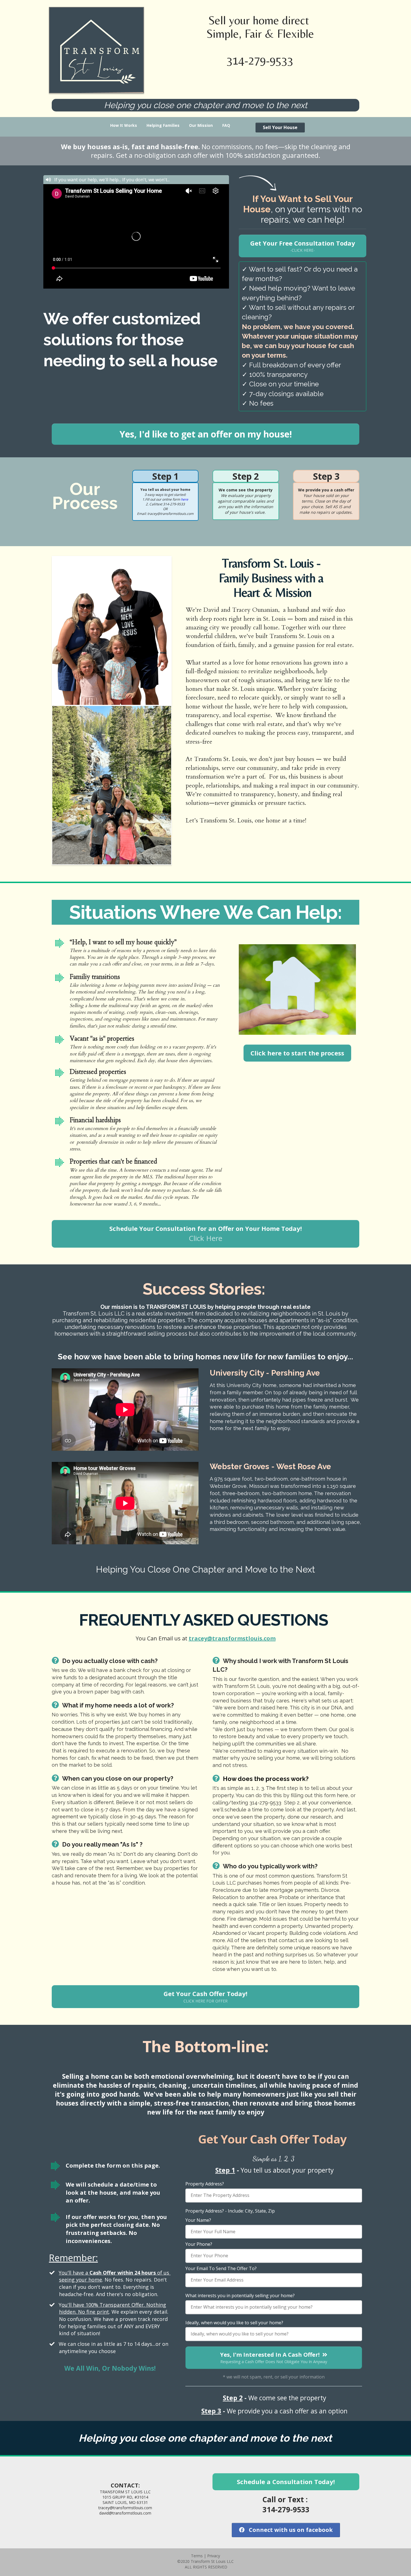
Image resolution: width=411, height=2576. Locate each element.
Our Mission (201, 125)
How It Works (124, 125)
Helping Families (163, 125)
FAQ (226, 125)
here (185, 499)
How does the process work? (266, 1779)
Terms (197, 2556)
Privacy (214, 2556)
